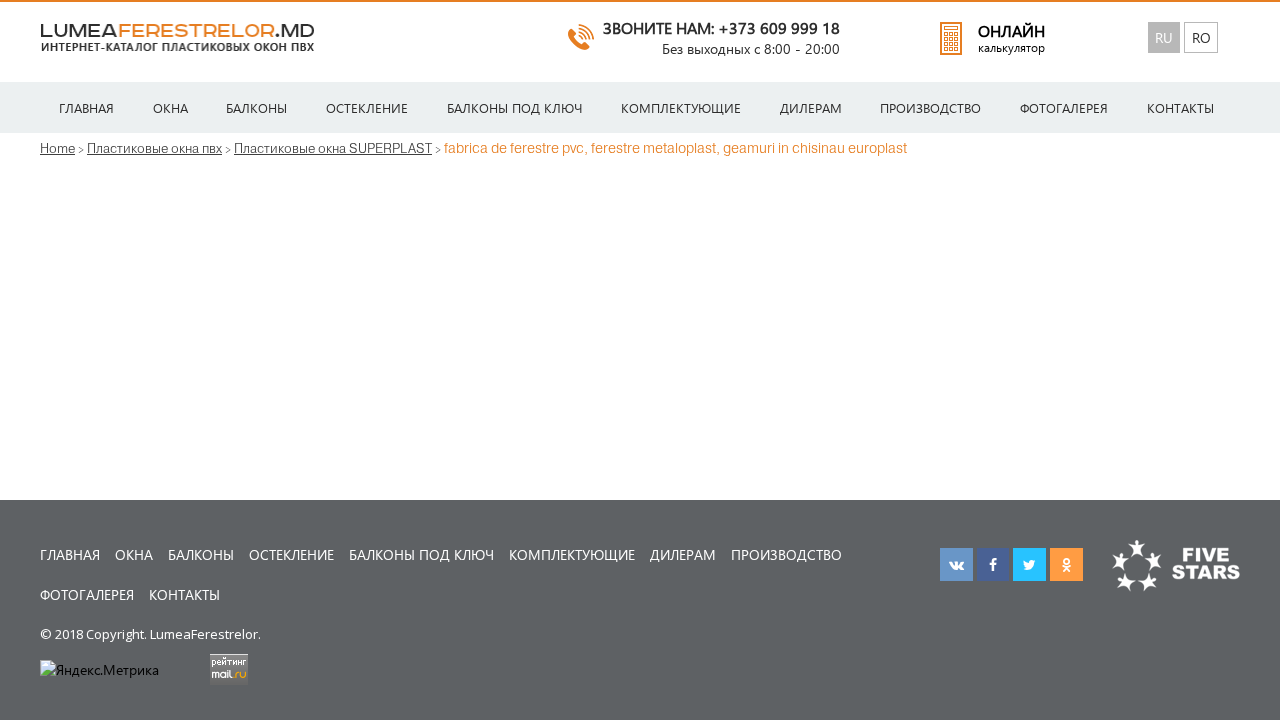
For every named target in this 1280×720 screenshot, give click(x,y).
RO (1201, 37)
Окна (170, 107)
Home (57, 148)
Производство (930, 107)
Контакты (1180, 107)
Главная (86, 107)
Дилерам (811, 107)
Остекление (367, 107)
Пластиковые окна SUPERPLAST (333, 148)
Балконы (256, 107)
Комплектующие (681, 107)
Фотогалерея (1064, 107)
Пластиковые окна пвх (154, 148)
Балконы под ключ (515, 107)
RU (1164, 37)
